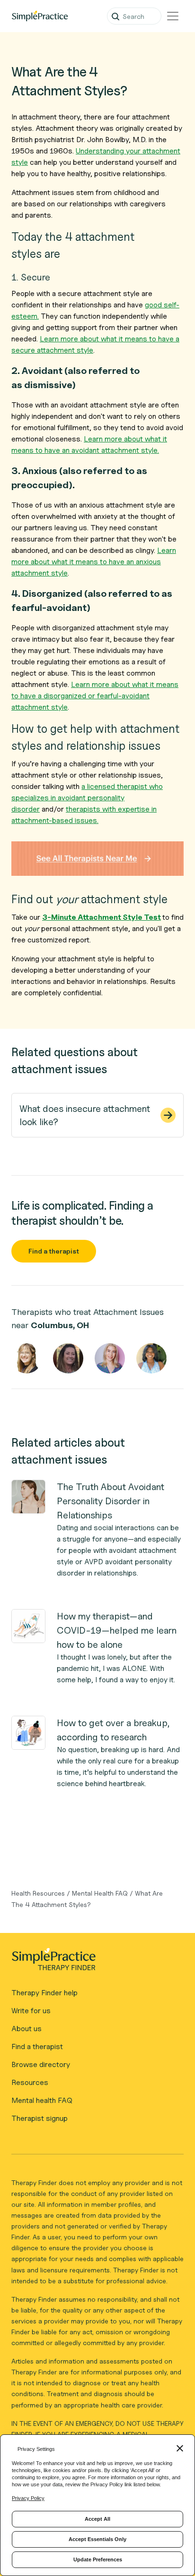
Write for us (31, 2011)
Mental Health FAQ (100, 1893)
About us (27, 2029)
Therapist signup (40, 2118)
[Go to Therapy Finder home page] (40, 16)
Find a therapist (54, 1251)
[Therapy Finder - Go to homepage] (94, 1962)
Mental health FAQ (42, 2100)
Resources (30, 2082)
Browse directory (41, 2064)
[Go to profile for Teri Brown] (68, 1358)
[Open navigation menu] (173, 16)
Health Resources (38, 1893)
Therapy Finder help (44, 1993)
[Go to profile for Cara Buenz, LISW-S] (27, 1358)
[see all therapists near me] (97, 859)
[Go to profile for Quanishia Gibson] (151, 1358)
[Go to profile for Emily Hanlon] (110, 1358)
